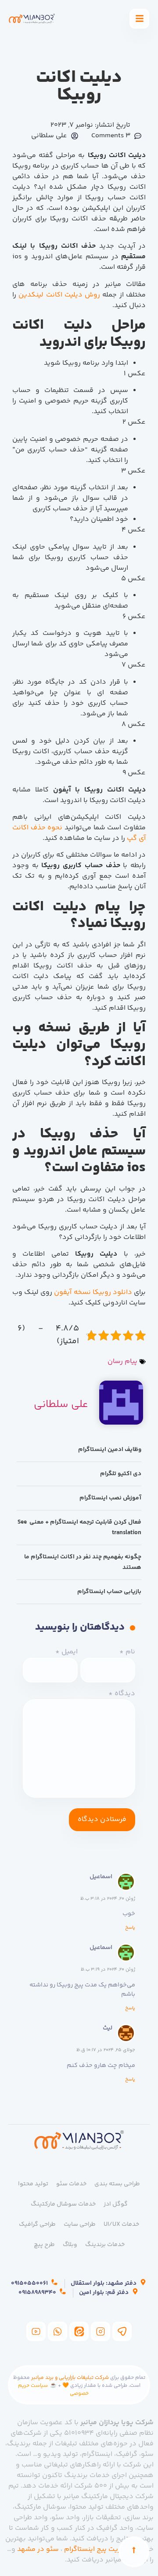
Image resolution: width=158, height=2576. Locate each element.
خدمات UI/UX (121, 2224)
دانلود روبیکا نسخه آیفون (93, 1292)
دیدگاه (122, 1694)
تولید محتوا (33, 2184)
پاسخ (130, 1928)
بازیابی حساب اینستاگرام (109, 1592)
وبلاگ (70, 2245)
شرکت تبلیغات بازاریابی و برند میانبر (70, 2378)
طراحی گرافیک (37, 2224)
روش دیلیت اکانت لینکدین (59, 295)
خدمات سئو (71, 2184)
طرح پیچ (44, 2245)
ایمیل (66, 1652)
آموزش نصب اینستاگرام (110, 1498)
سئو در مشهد (38, 2549)
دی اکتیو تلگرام (121, 1474)
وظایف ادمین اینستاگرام (110, 1450)
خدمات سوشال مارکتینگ (63, 2204)
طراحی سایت (80, 2224)
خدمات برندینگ (105, 2245)
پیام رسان (122, 1361)
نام (127, 1652)
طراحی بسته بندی (117, 2184)
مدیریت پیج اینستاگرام (98, 2549)
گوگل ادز (116, 2204)
